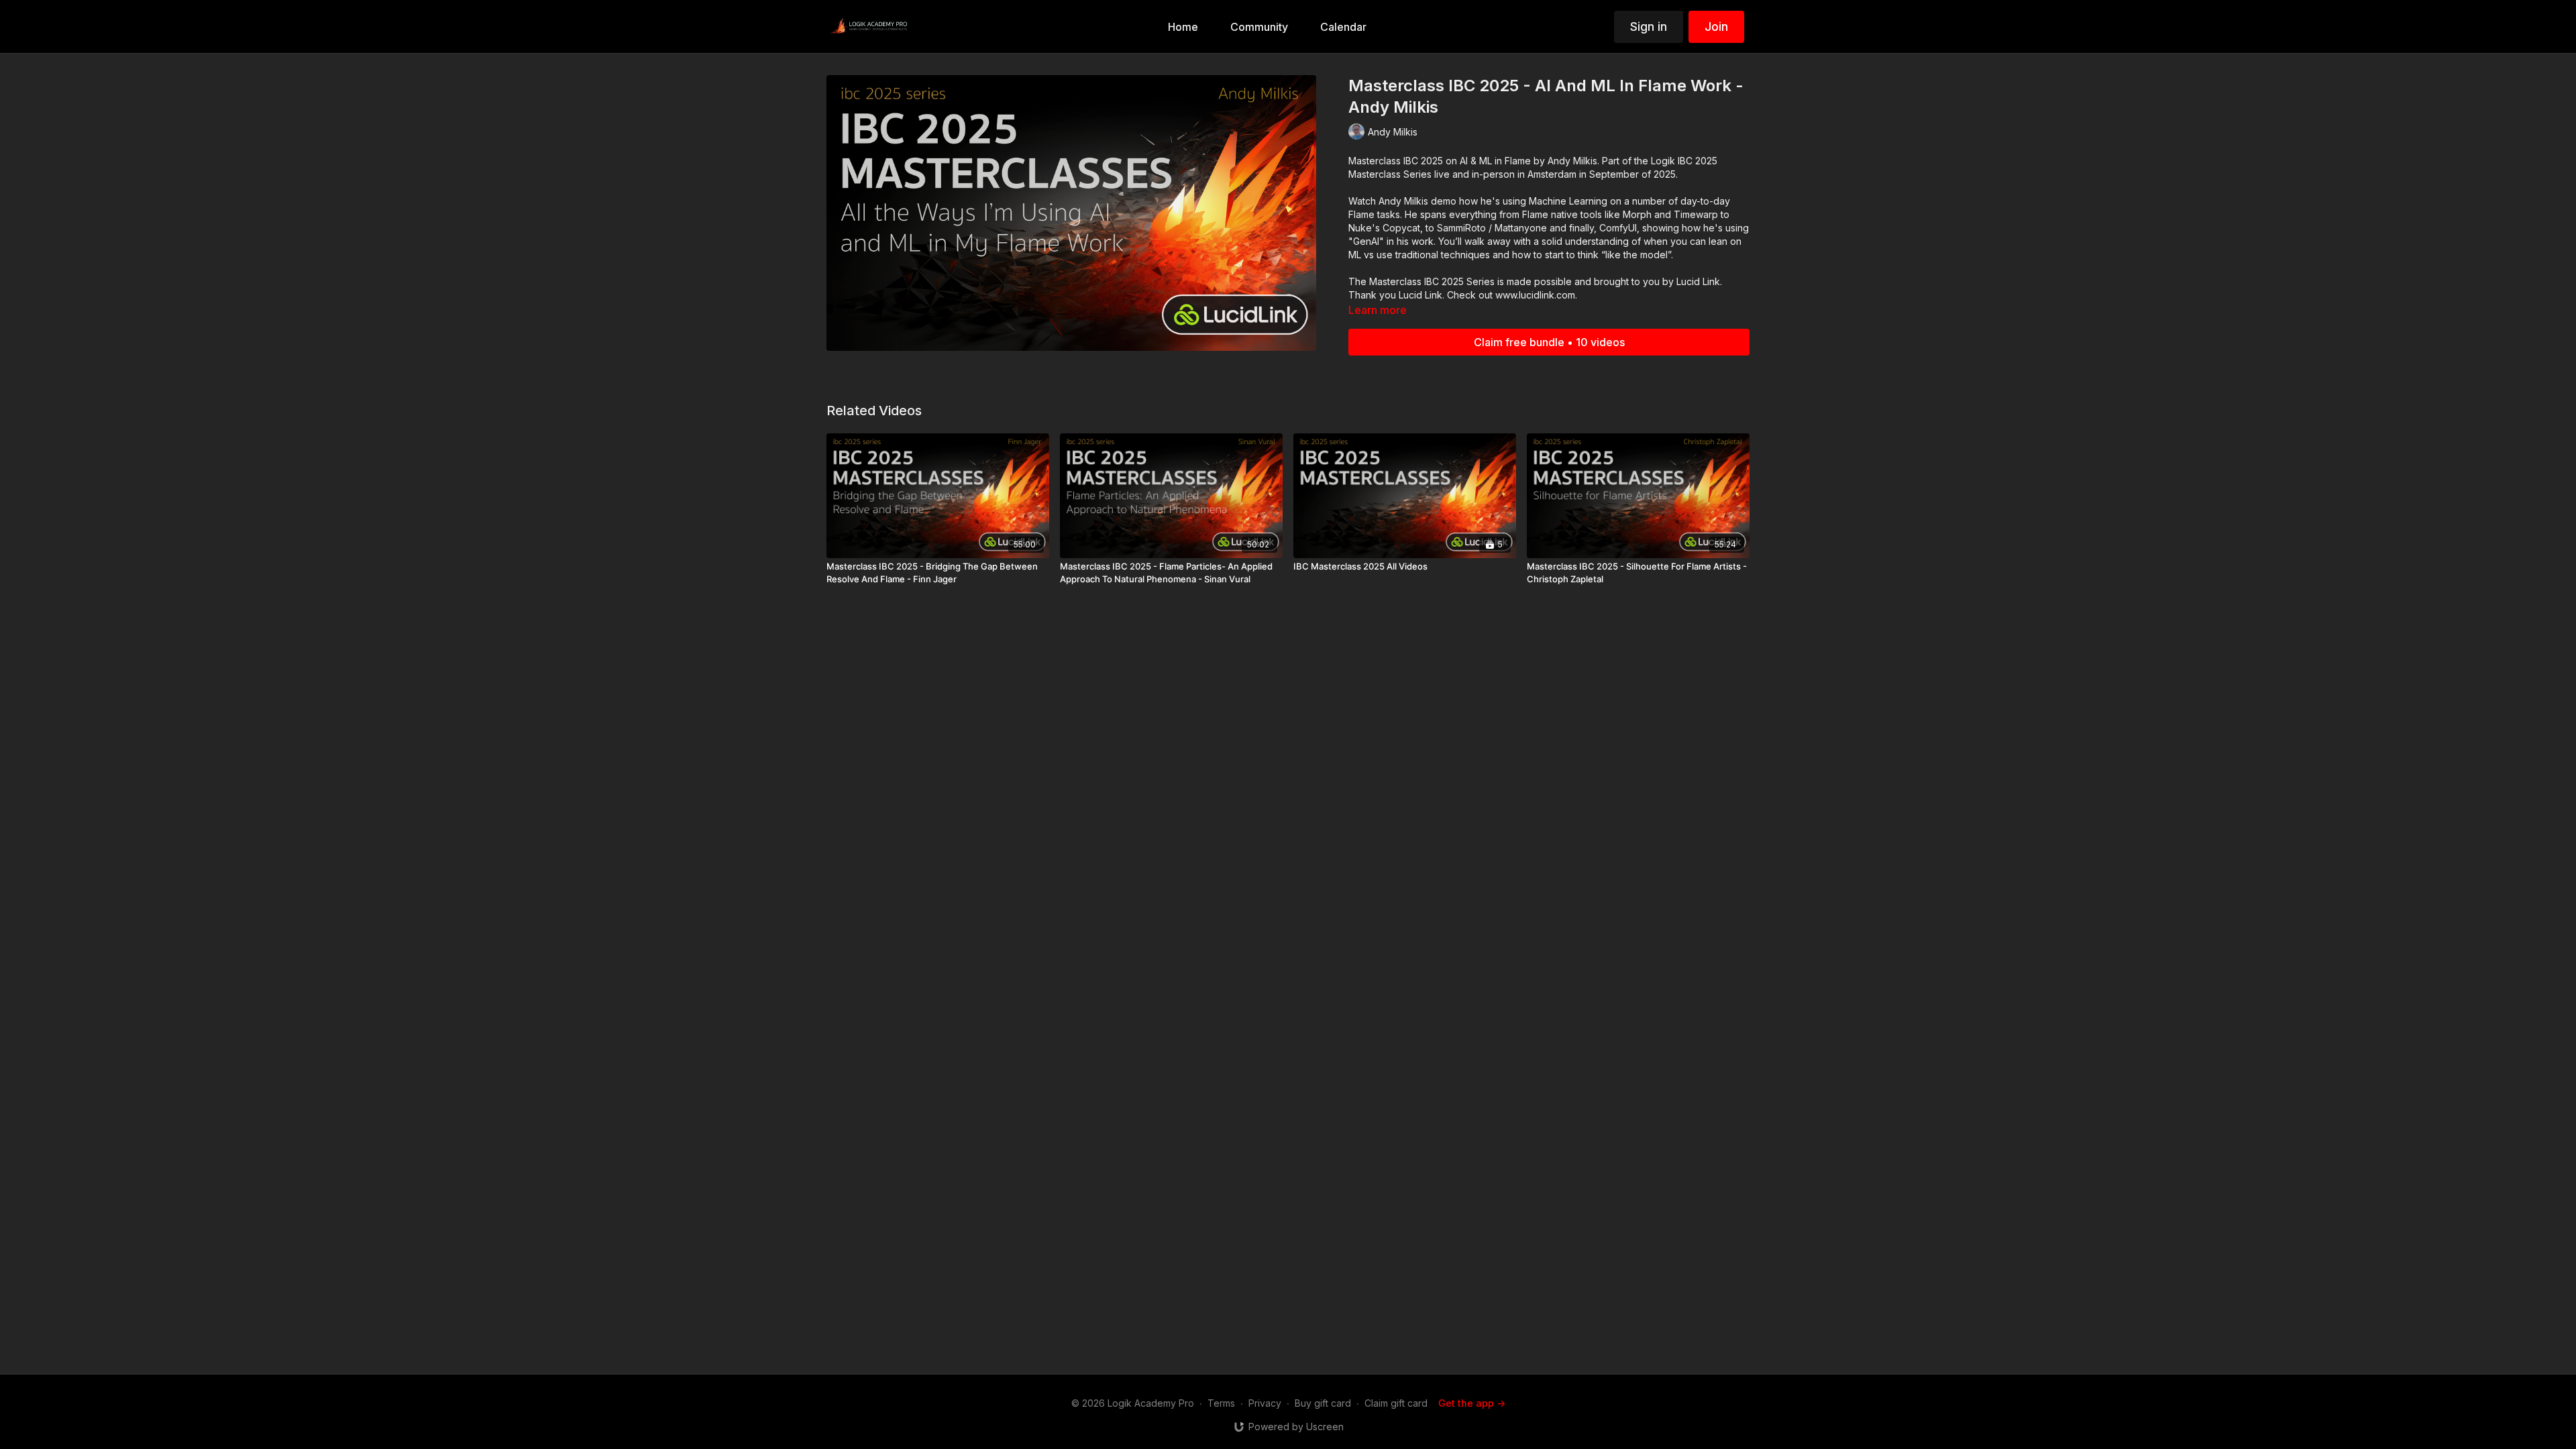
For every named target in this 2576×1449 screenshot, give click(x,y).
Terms (1221, 1403)
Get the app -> (1472, 1403)
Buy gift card (1323, 1403)
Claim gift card (1396, 1403)
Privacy (1265, 1403)
